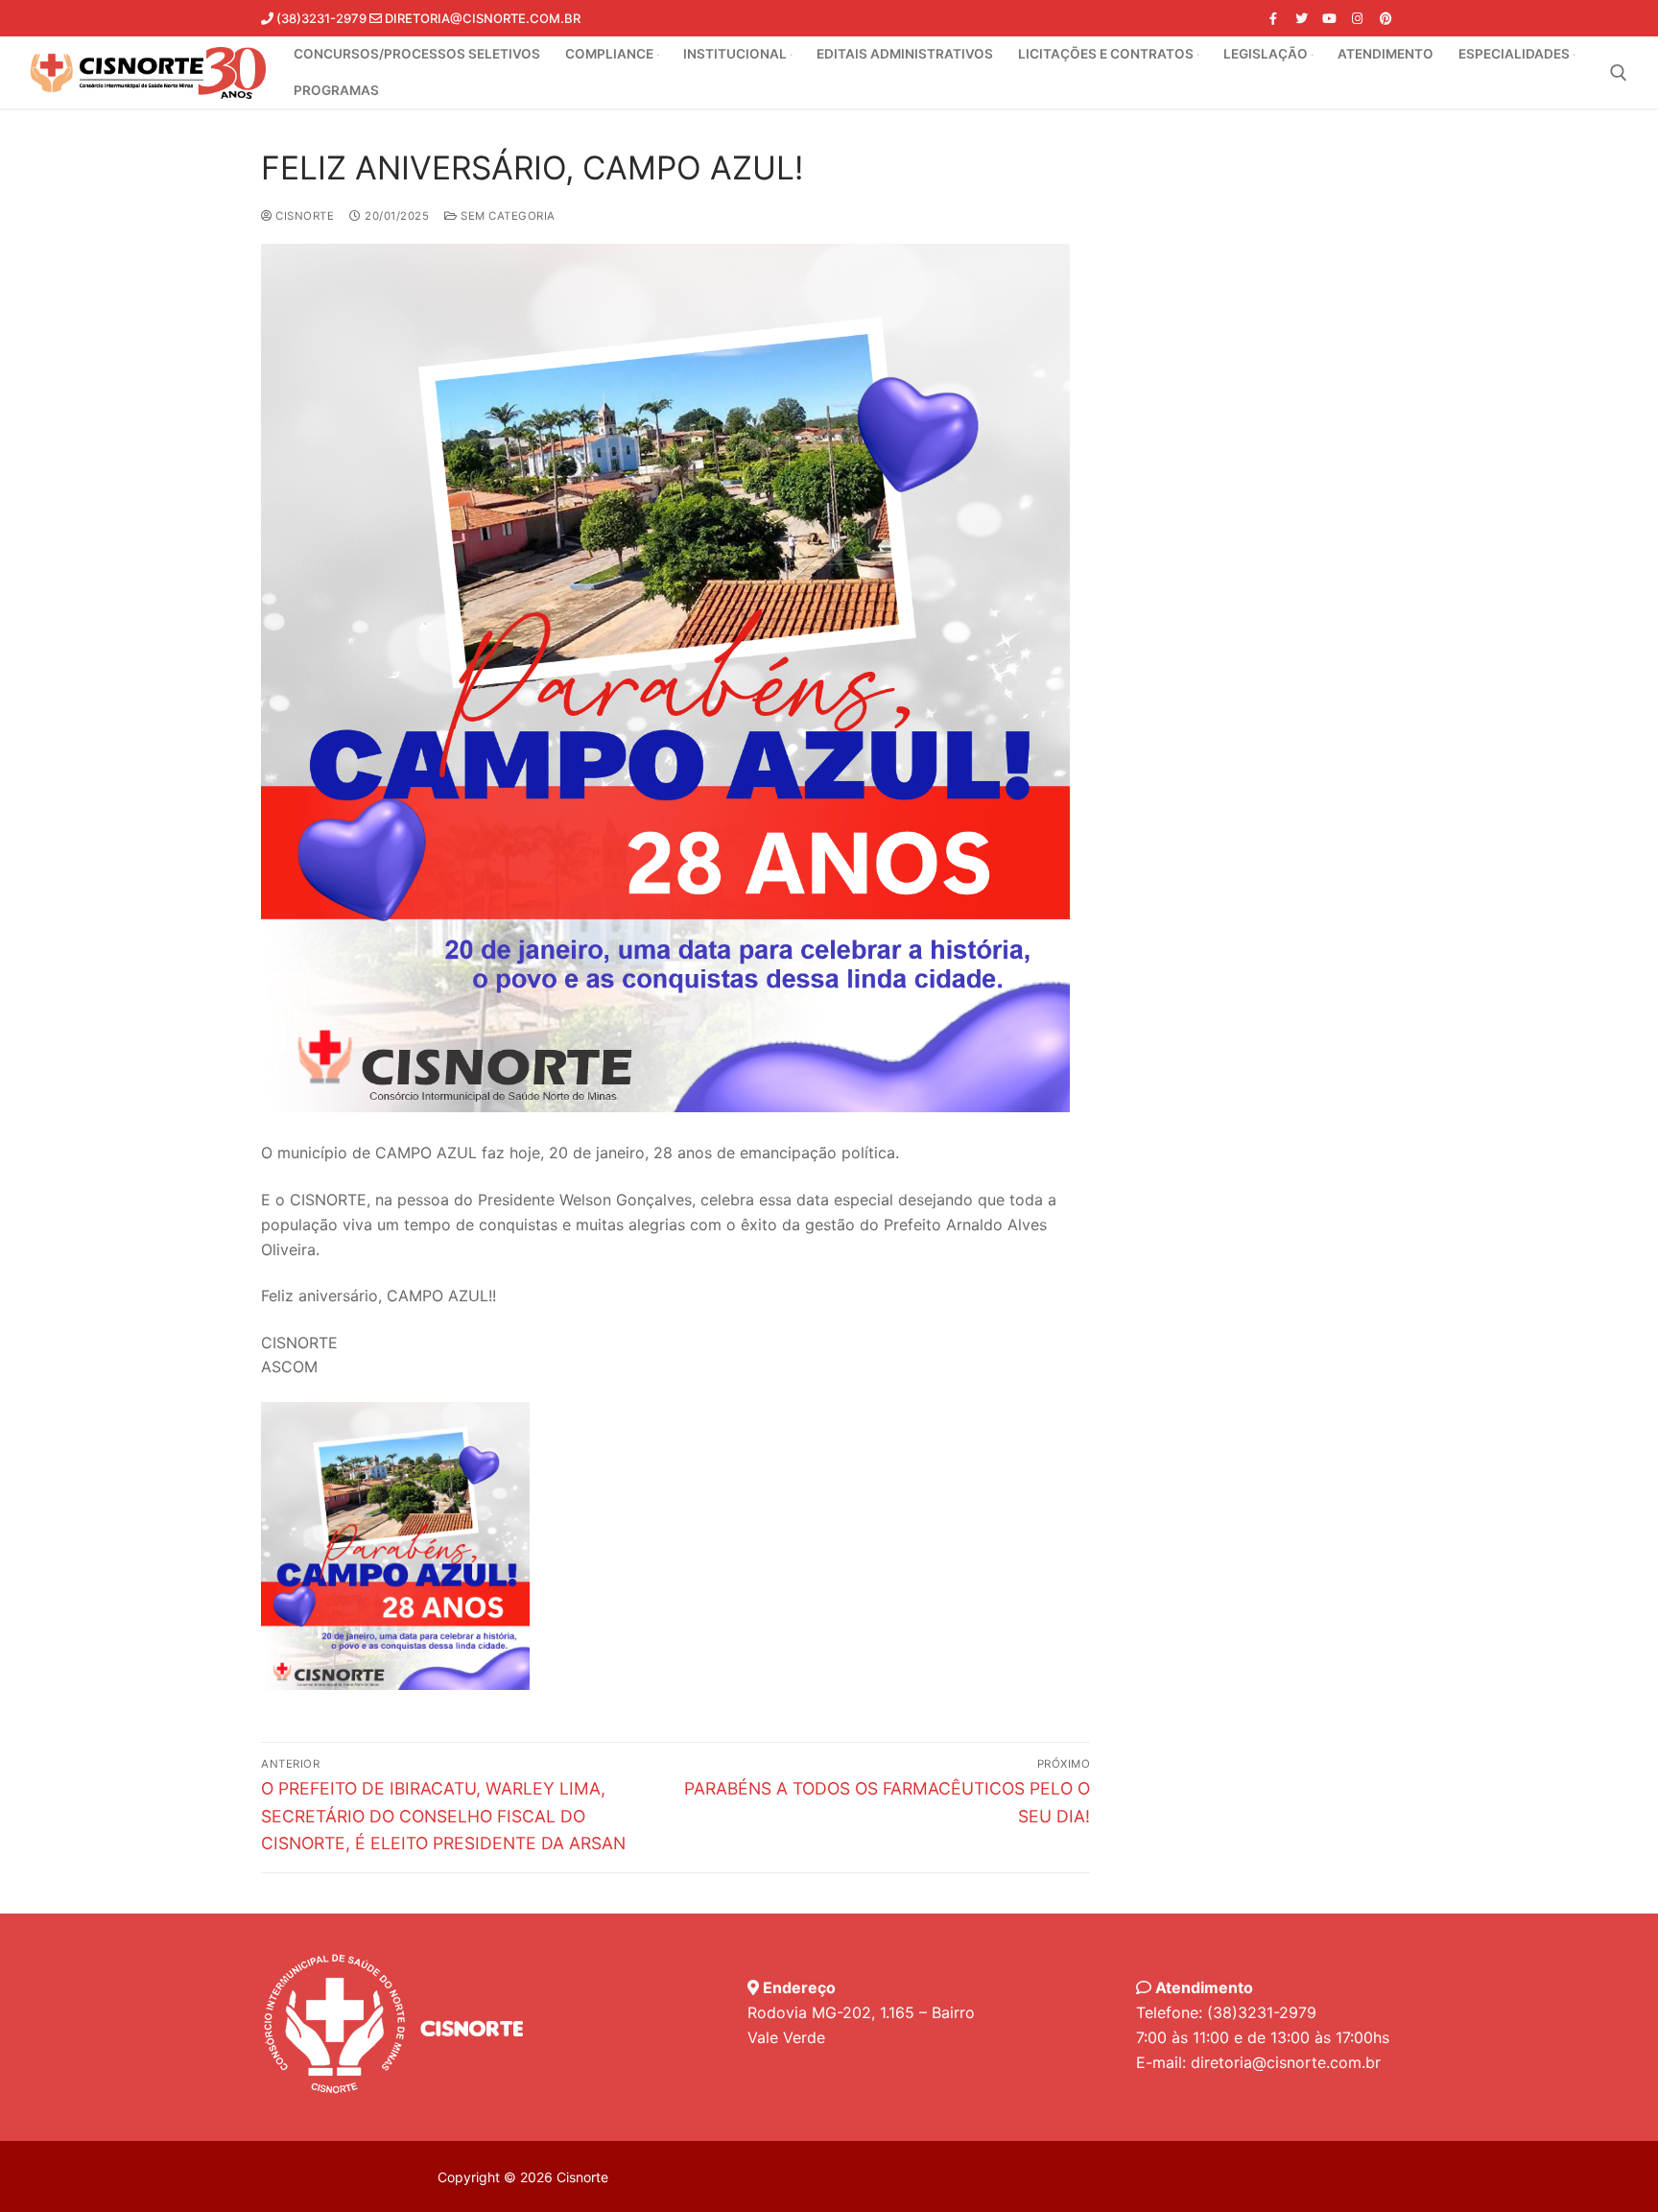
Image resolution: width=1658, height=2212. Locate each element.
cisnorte (303, 216)
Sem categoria (507, 216)
